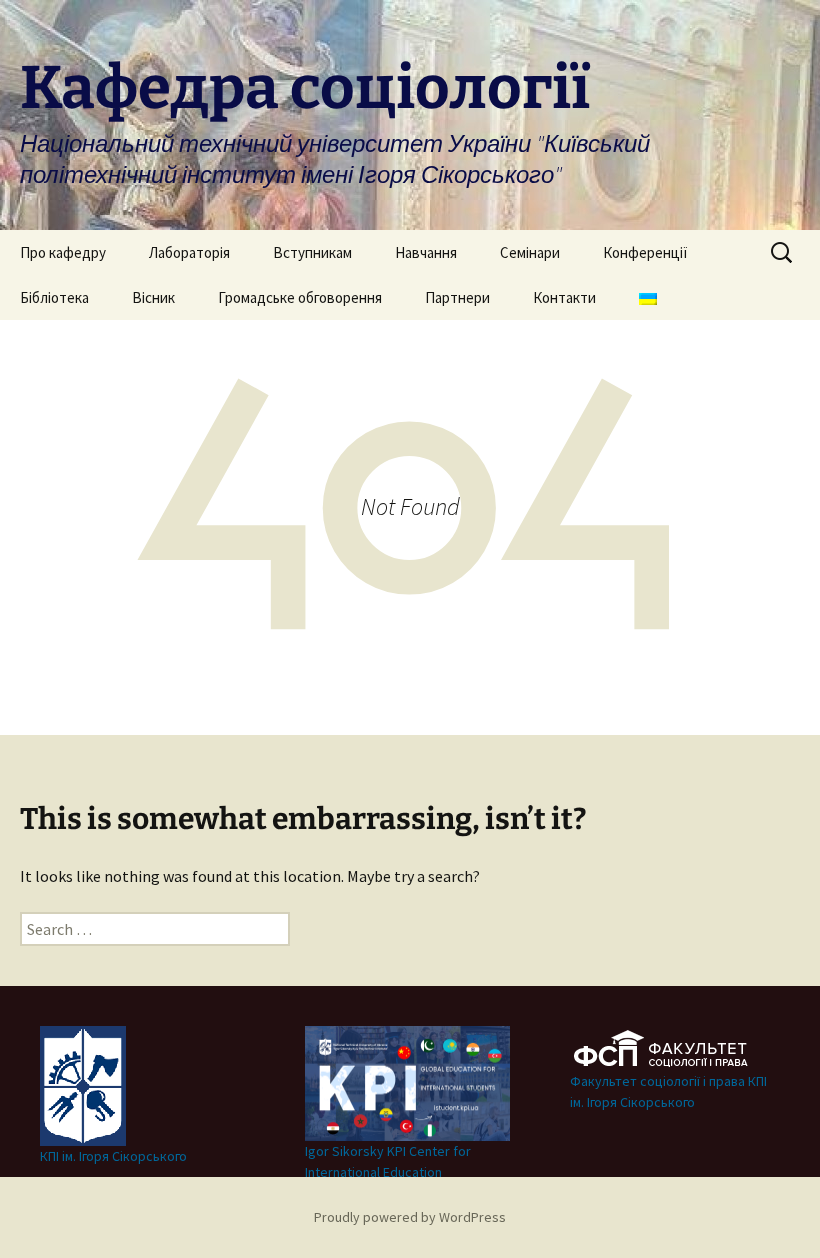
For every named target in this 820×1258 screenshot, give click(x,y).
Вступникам (312, 252)
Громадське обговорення (300, 297)
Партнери (457, 297)
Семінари (530, 252)
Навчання (426, 252)
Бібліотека (54, 297)
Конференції (645, 252)
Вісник (153, 297)
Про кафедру (63, 252)
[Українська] (648, 297)
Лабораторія (189, 252)
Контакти (564, 297)
